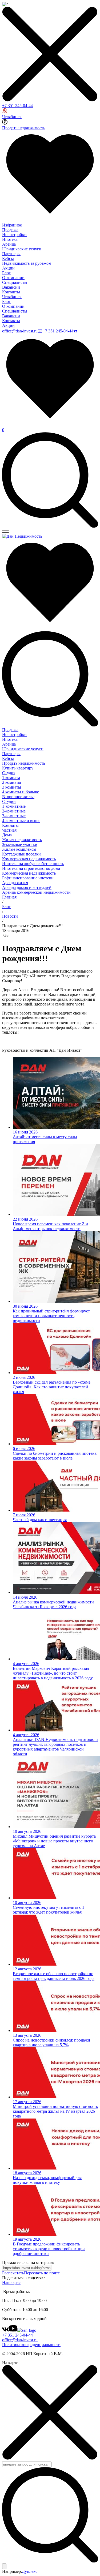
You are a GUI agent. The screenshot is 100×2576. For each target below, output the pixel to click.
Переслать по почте (42, 2273)
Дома (7, 835)
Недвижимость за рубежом (27, 263)
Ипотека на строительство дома (31, 868)
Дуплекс (30, 2571)
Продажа (10, 230)
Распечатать (13, 2273)
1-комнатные (14, 806)
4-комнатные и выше (21, 821)
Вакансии (11, 287)
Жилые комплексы (19, 849)
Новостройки (14, 235)
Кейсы (8, 258)
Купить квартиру (18, 768)
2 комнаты (12, 782)
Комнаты (10, 825)
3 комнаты (12, 787)
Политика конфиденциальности (31, 2345)
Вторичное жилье (18, 797)
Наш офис (11, 2282)
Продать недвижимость (24, 128)
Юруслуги (23, 749)
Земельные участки (20, 844)
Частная (9, 830)
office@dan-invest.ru (20, 331)
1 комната (11, 778)
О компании (13, 278)
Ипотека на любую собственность (33, 864)
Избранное (12, 225)
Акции (8, 268)
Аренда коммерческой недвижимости (36, 892)
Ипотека (10, 239)
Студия (9, 773)
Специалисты (15, 282)
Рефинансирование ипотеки (28, 878)
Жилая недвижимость (22, 840)
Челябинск (12, 117)
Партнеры (11, 254)
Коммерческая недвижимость (29, 859)
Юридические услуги (22, 249)
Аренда (9, 244)
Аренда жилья (15, 883)
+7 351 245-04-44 (17, 106)
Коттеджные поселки (21, 854)
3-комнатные (14, 816)
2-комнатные (14, 811)
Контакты (11, 292)
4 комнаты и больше (21, 792)
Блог (6, 273)
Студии (9, 801)
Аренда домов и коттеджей (27, 887)
